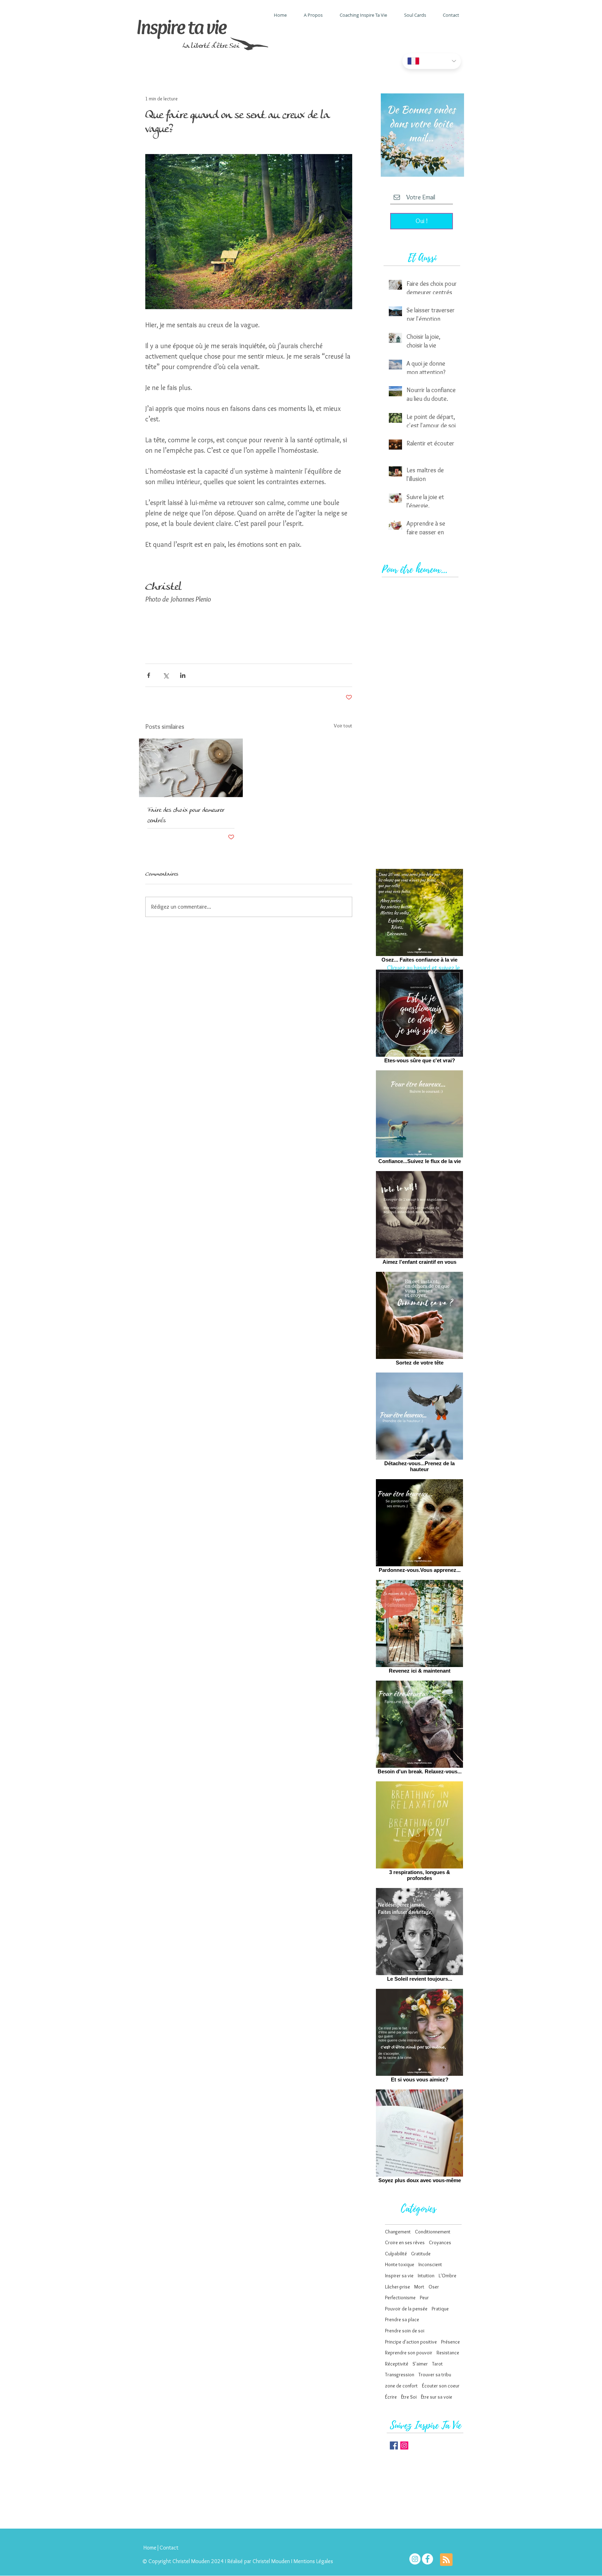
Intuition (426, 2276)
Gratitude (421, 2254)
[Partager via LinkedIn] (183, 675)
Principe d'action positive (411, 2342)
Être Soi (409, 2397)
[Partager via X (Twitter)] (166, 675)
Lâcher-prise (398, 2287)
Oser (434, 2287)
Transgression (400, 2375)
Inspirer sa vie (399, 2276)
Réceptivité (397, 2364)
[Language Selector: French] (432, 61)
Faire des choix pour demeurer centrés (186, 816)
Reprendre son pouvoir (409, 2353)
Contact (169, 2548)
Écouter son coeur (441, 2386)
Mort (419, 2287)
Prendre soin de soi (405, 2331)
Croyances (440, 2242)
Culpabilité (396, 2254)
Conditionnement (433, 2232)
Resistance (448, 2353)
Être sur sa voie (437, 2397)
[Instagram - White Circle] (415, 2559)
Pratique (440, 2309)
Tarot (437, 2364)
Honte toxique (400, 2264)
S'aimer (420, 2364)
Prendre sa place (402, 2319)
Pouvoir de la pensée (406, 2309)
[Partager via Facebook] (149, 675)
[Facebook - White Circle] (427, 2559)
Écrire (391, 2397)
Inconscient (430, 2264)
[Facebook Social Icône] (394, 2445)
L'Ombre (447, 2276)
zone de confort (401, 2386)
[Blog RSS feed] (446, 2560)
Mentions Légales (314, 2561)
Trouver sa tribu (435, 2375)
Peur (424, 2298)
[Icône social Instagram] (404, 2445)
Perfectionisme (400, 2298)
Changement (398, 2232)
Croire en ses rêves (405, 2242)
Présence (450, 2342)
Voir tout (343, 726)
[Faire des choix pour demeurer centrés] (191, 768)
